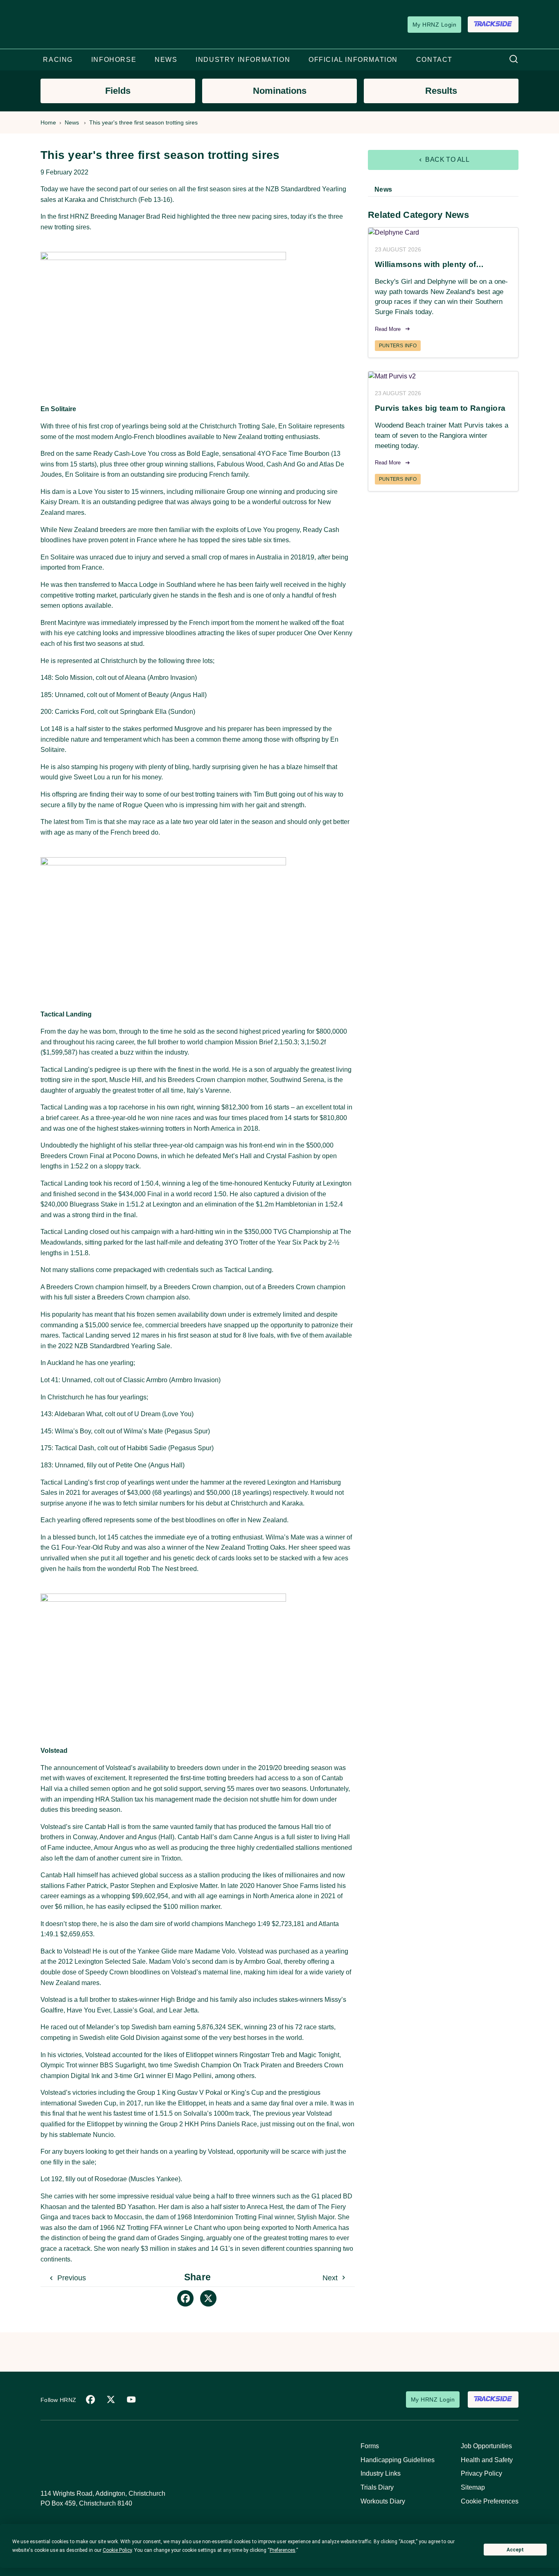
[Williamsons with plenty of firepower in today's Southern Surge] (443, 233)
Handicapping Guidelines (398, 2460)
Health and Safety (487, 2460)
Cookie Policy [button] (117, 2550)
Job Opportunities (486, 2446)
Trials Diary (377, 2487)
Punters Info (398, 346)
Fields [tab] (118, 91)
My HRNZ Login (434, 25)
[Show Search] (514, 60)
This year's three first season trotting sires (143, 122)
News (72, 122)
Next (331, 2278)
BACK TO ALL (447, 160)
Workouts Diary (383, 2501)
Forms (370, 2446)
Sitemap (473, 2487)
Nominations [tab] (280, 91)
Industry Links (381, 2473)
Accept (515, 2550)
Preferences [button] (283, 2550)
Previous (71, 2278)
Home (48, 122)
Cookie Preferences (490, 2501)
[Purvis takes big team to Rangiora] (443, 377)
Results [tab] (441, 91)
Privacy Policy (481, 2473)
